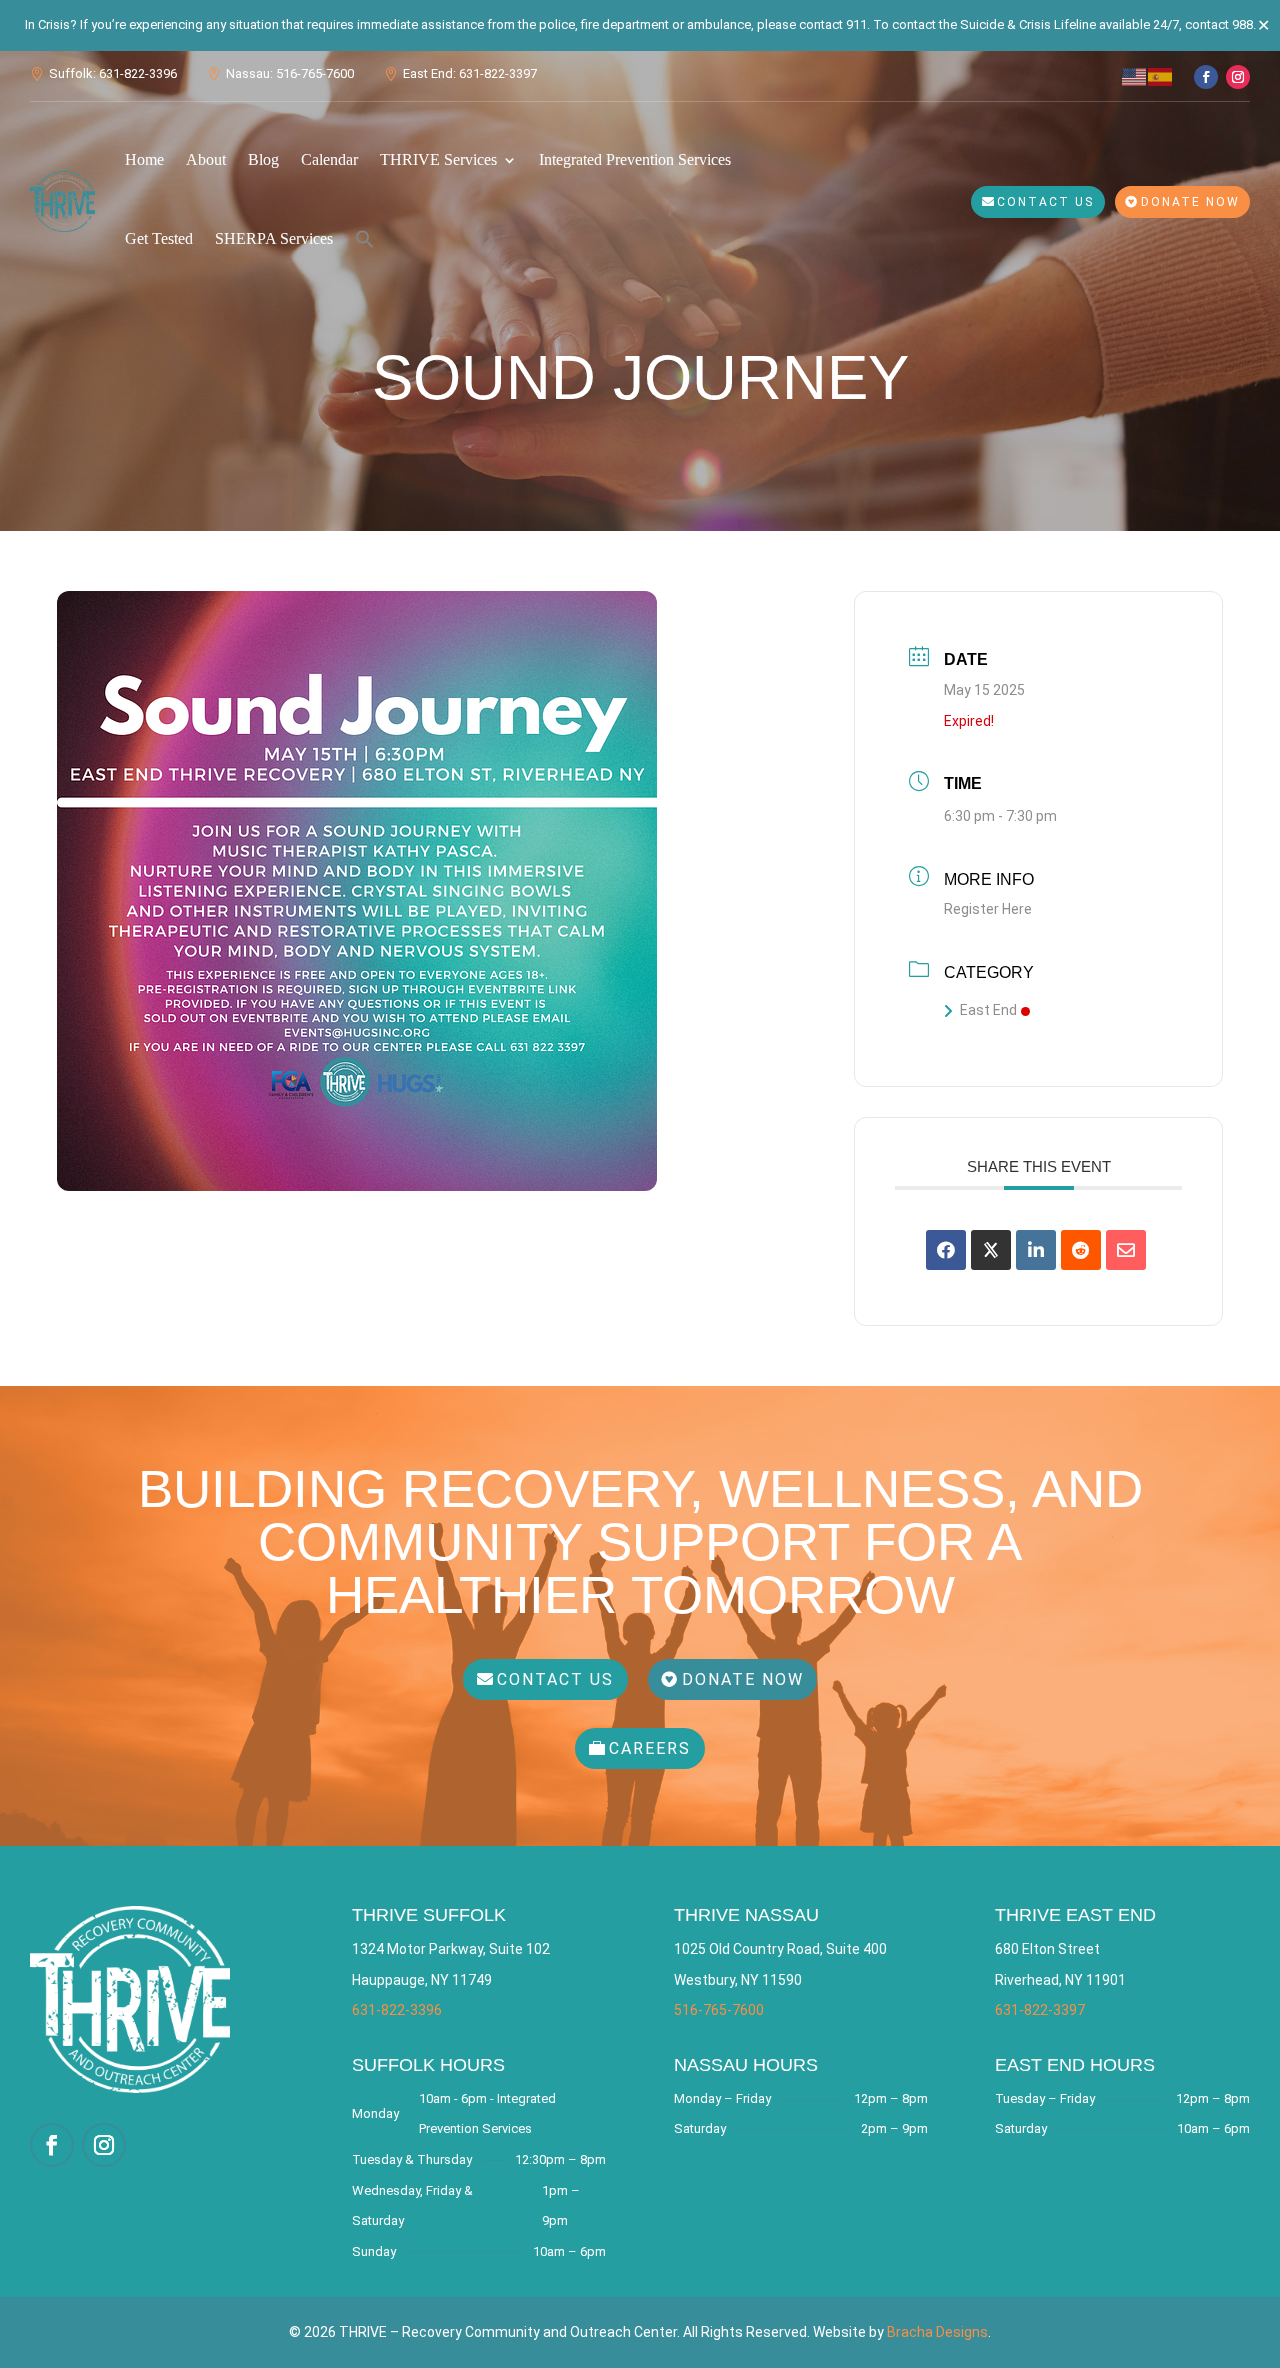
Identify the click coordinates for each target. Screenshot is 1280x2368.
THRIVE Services (438, 159)
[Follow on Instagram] (1238, 77)
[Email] (1126, 1250)
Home (144, 159)
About (206, 159)
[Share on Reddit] (1081, 1250)
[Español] (1161, 75)
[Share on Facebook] (946, 1250)
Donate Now (1190, 202)
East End (988, 1010)
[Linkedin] (1036, 1250)
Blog (263, 159)
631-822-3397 (1040, 2010)
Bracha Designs (937, 2332)
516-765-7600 (719, 2010)
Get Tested (159, 238)
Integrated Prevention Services (635, 159)
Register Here (988, 909)
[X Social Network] (991, 1250)
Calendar (329, 159)
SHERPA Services (274, 238)
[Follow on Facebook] (1206, 77)
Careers (650, 1748)
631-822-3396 (397, 2010)
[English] (1135, 75)
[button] (365, 239)
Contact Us (1045, 202)
